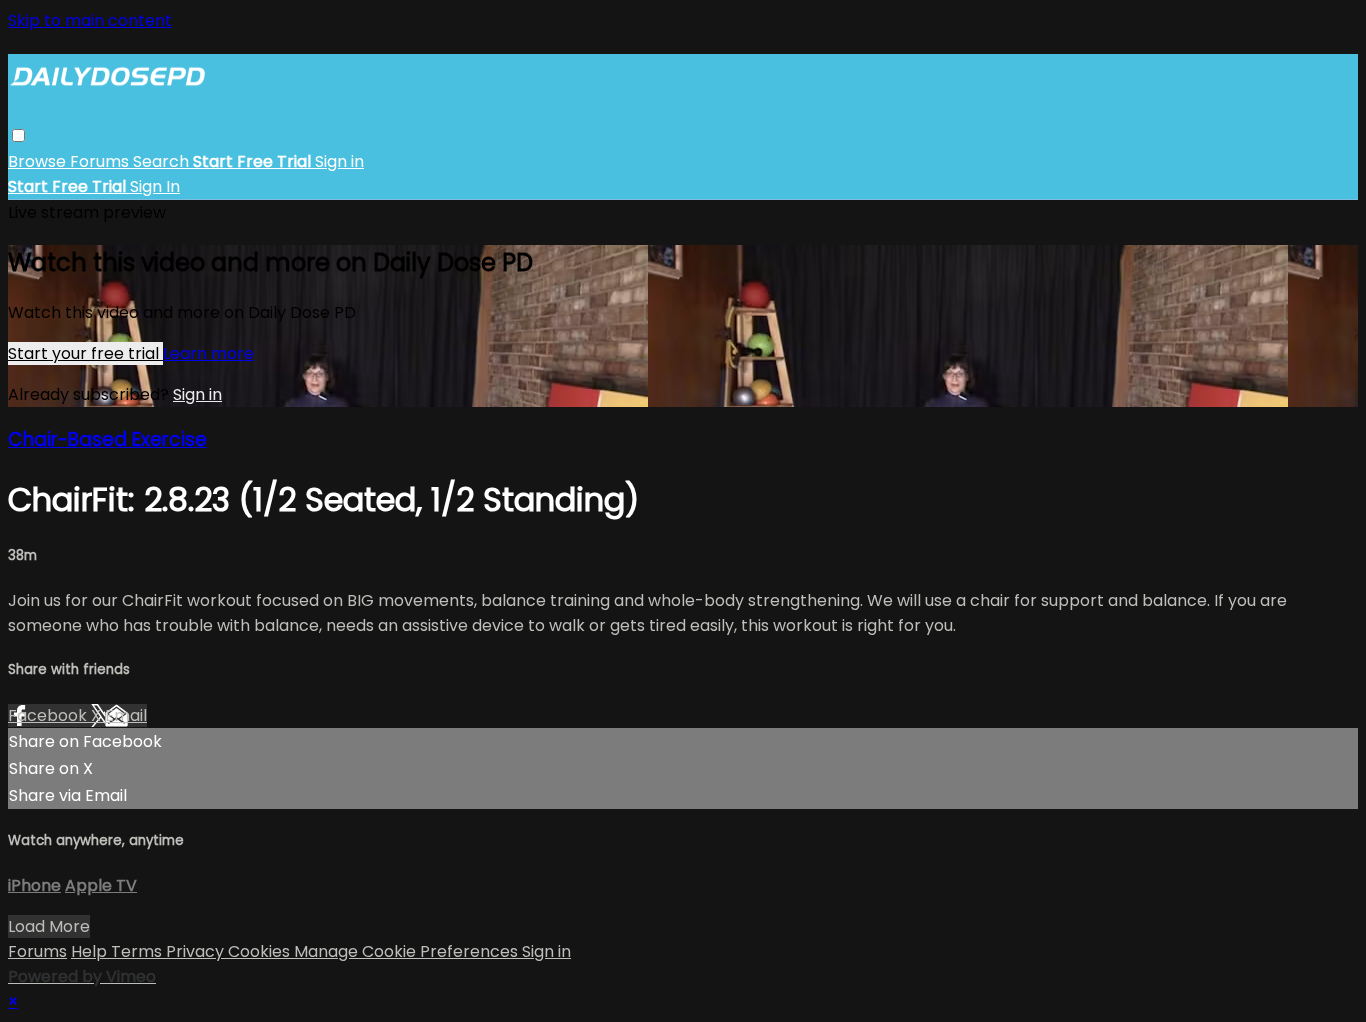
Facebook (49, 715)
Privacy (197, 951)
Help (91, 951)
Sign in (339, 161)
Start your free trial (85, 353)
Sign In (155, 186)
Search (163, 161)
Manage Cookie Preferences (408, 951)
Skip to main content (90, 20)
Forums (101, 161)
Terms (138, 951)
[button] (18, 135)
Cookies (261, 951)
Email (126, 715)
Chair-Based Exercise (107, 439)
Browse (39, 161)
